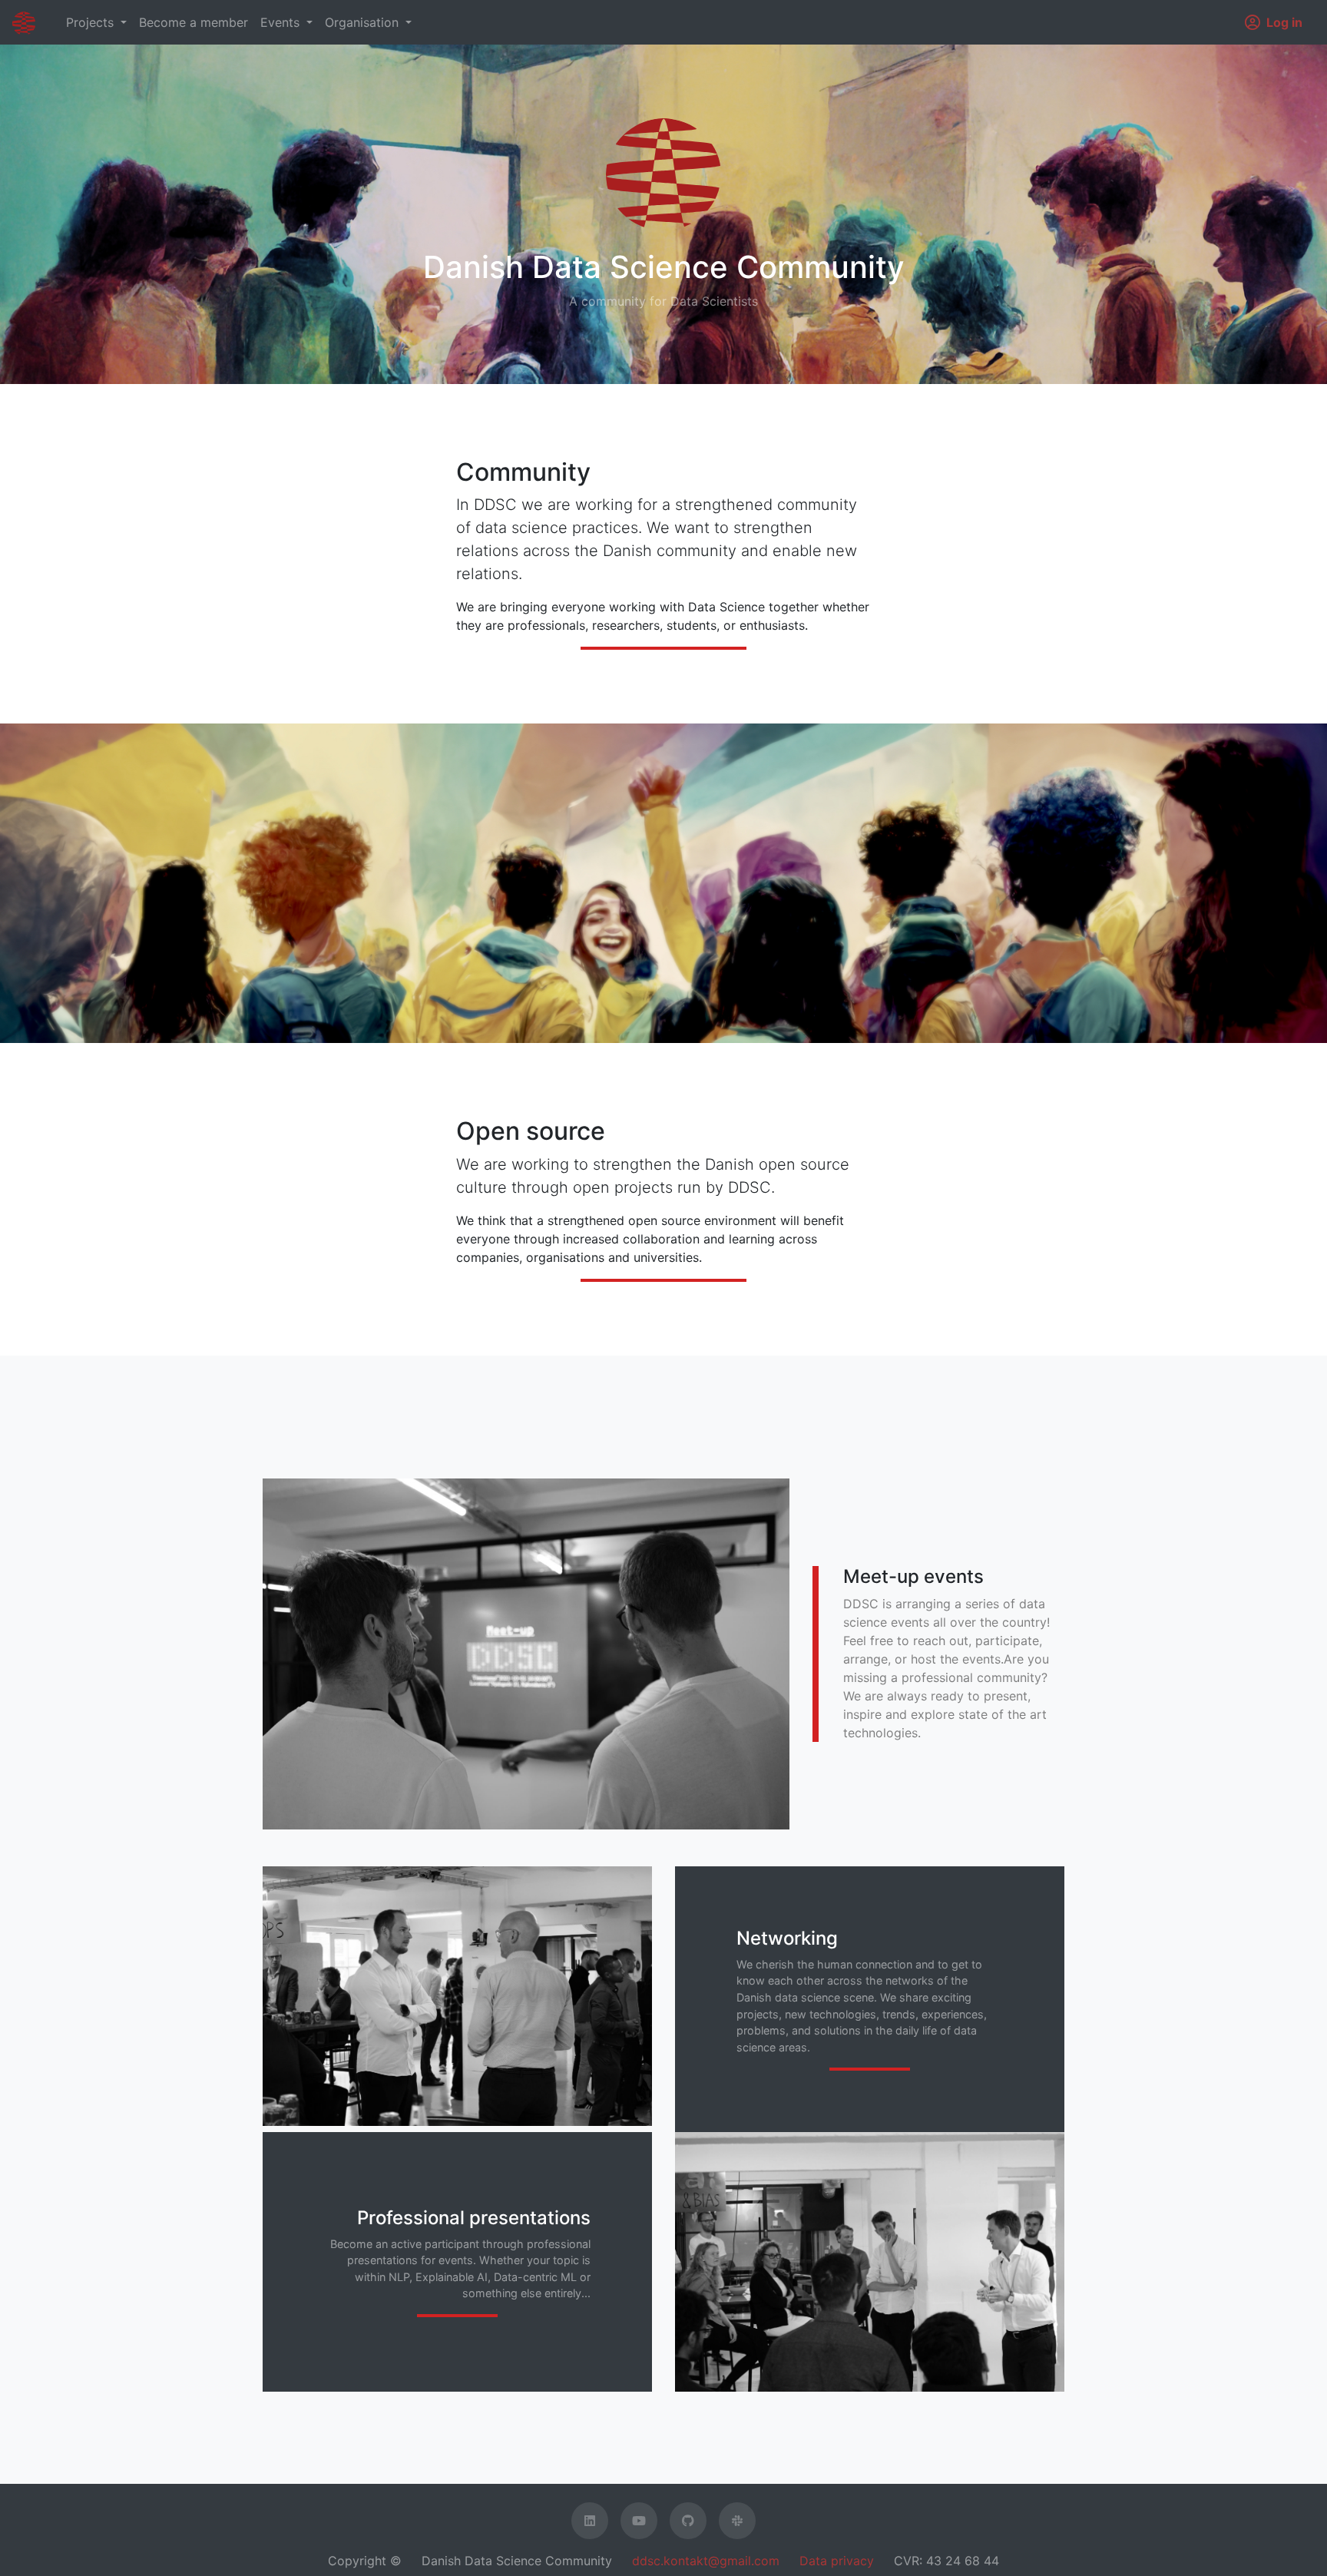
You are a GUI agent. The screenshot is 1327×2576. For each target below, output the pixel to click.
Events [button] (282, 22)
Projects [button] (92, 22)
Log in (1284, 22)
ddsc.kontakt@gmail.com (706, 2561)
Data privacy (837, 2561)
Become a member (194, 22)
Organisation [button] (364, 22)
